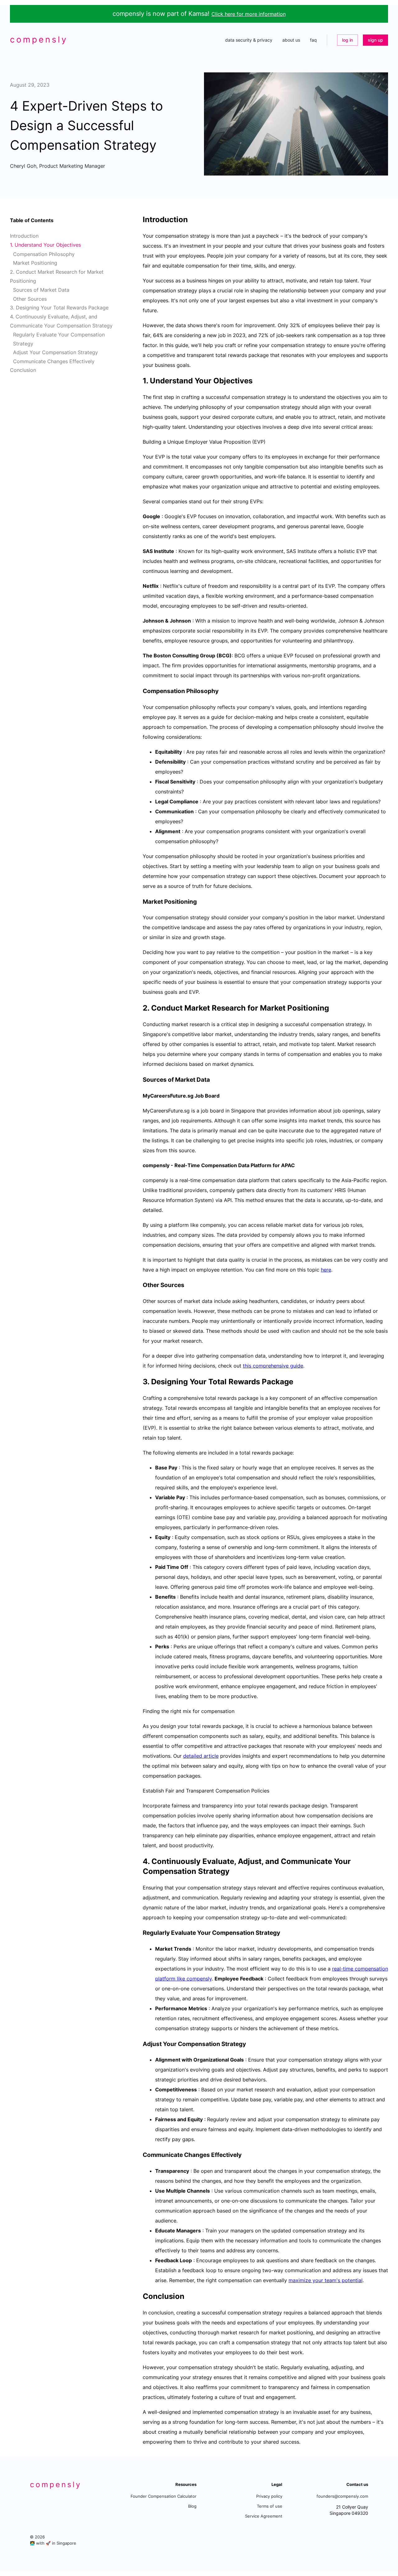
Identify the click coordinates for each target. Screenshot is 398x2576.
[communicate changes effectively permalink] (140, 2155)
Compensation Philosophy (44, 254)
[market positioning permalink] (140, 902)
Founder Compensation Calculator (164, 2496)
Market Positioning (35, 263)
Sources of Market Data (41, 290)
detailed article (201, 1756)
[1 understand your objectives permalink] (140, 381)
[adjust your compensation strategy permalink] (140, 2044)
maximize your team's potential (326, 2280)
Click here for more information (249, 14)
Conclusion (23, 370)
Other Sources (30, 299)
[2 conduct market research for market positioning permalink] (140, 1008)
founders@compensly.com (342, 2496)
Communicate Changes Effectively (54, 361)
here (326, 1270)
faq (313, 40)
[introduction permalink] (140, 220)
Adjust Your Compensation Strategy (56, 352)
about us (291, 40)
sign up (375, 40)
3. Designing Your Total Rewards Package (59, 308)
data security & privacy (249, 40)
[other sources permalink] (140, 1285)
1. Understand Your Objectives (45, 245)
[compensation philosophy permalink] (140, 691)
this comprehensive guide (273, 1366)
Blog (192, 2506)
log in (347, 40)
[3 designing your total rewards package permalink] (140, 1382)
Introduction (24, 236)
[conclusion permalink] (140, 2296)
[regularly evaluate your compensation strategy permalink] (140, 1933)
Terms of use (270, 2506)
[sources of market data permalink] (140, 1080)
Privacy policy (269, 2496)
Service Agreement (264, 2516)
